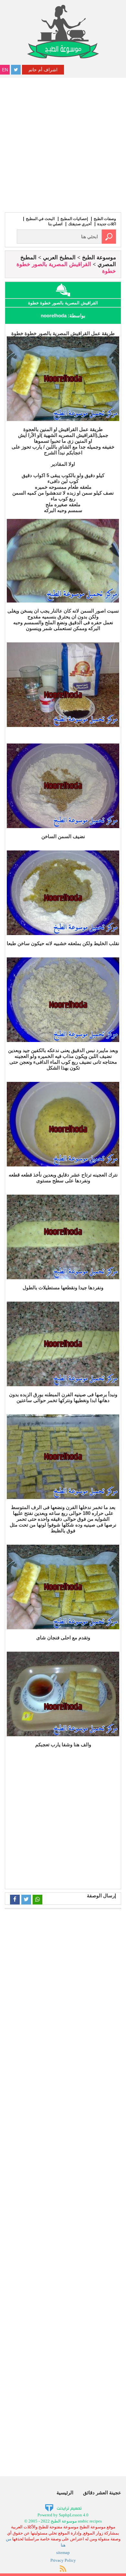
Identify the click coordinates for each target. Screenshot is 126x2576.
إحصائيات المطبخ (74, 219)
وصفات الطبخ (105, 219)
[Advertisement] (63, 144)
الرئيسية (65, 2493)
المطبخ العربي (59, 258)
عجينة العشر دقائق (102, 2493)
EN (5, 70)
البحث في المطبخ (40, 219)
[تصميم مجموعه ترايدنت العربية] (63, 2508)
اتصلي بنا (55, 224)
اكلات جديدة (107, 224)
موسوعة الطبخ (99, 258)
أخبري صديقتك (80, 224)
